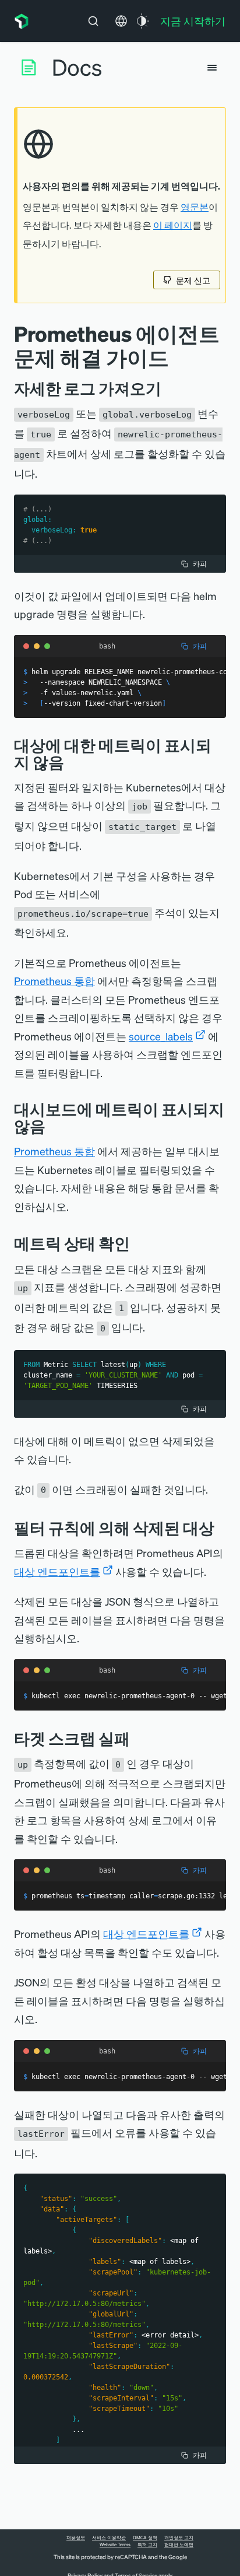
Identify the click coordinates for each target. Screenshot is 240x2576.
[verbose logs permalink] (170, 388)
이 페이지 (173, 225)
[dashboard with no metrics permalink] (54, 1126)
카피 (200, 564)
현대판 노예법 (179, 2545)
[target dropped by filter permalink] (223, 1528)
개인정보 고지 (179, 2538)
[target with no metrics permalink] (73, 762)
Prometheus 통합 (54, 981)
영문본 (195, 207)
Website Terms (115, 2545)
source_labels (161, 1036)
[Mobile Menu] (212, 68)
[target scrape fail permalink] (139, 1738)
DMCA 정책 (145, 2538)
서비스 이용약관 (109, 2538)
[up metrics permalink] (139, 1243)
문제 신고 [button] (193, 280)
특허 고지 (147, 2545)
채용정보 (76, 2538)
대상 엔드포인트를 (57, 1571)
